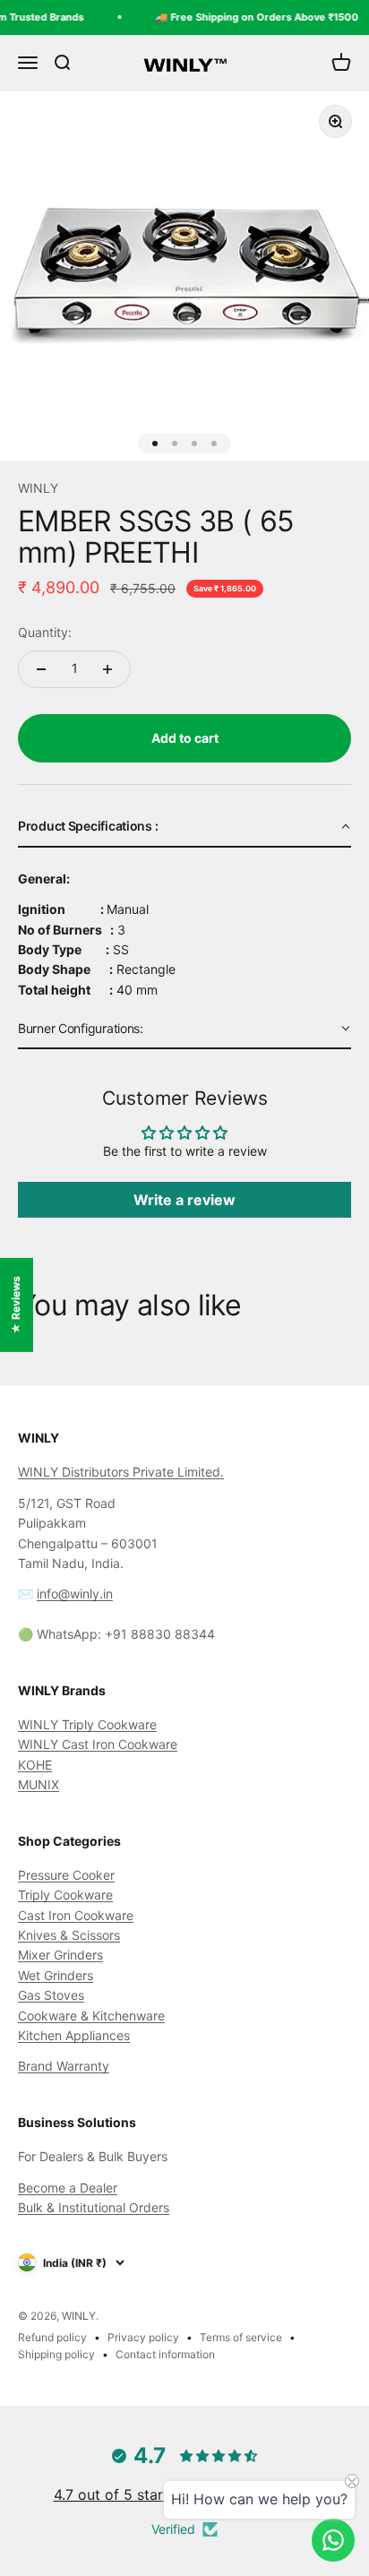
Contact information (165, 2354)
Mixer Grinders (60, 1955)
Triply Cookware (65, 1895)
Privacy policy (143, 2337)
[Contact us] (333, 2540)
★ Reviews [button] (16, 1304)
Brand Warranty (64, 2066)
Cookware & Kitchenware (91, 2016)
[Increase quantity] (107, 669)
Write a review (184, 1200)
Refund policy (52, 2337)
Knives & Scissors (69, 1935)
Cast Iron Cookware (76, 1915)
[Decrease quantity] (41, 669)
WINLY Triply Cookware (87, 1724)
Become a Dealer (68, 2188)
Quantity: (45, 632)
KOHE (35, 1765)
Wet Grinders (56, 1975)
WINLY (38, 488)
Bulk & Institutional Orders (94, 2207)
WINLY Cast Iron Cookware (98, 1744)
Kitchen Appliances (74, 2035)
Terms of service (241, 2337)
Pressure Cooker (66, 1875)
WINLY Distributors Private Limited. (121, 1472)
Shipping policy (56, 2354)
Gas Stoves (51, 1995)
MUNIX (39, 1784)
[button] (184, 827)
